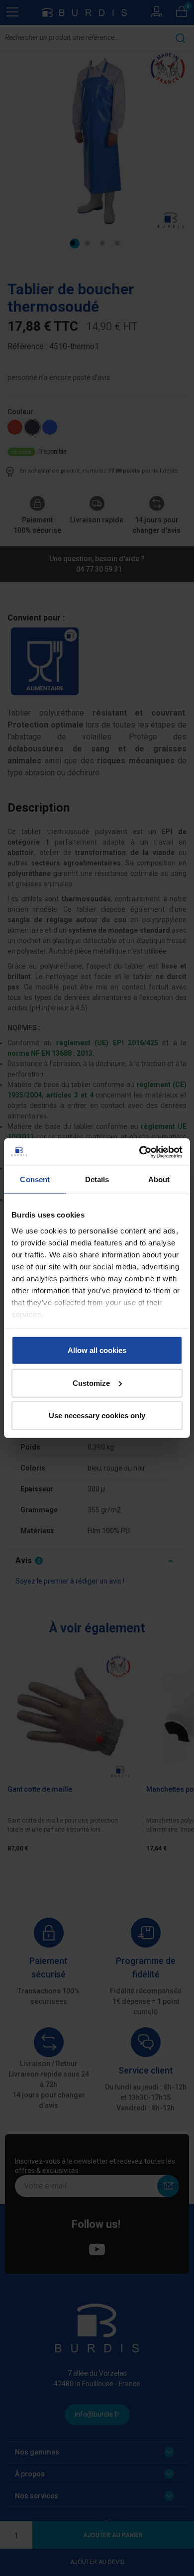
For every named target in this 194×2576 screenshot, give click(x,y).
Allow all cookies (97, 1350)
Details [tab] (97, 1179)
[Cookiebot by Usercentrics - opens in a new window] (140, 1152)
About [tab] (159, 1179)
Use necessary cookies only (97, 1415)
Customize (91, 1383)
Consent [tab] (35, 1179)
